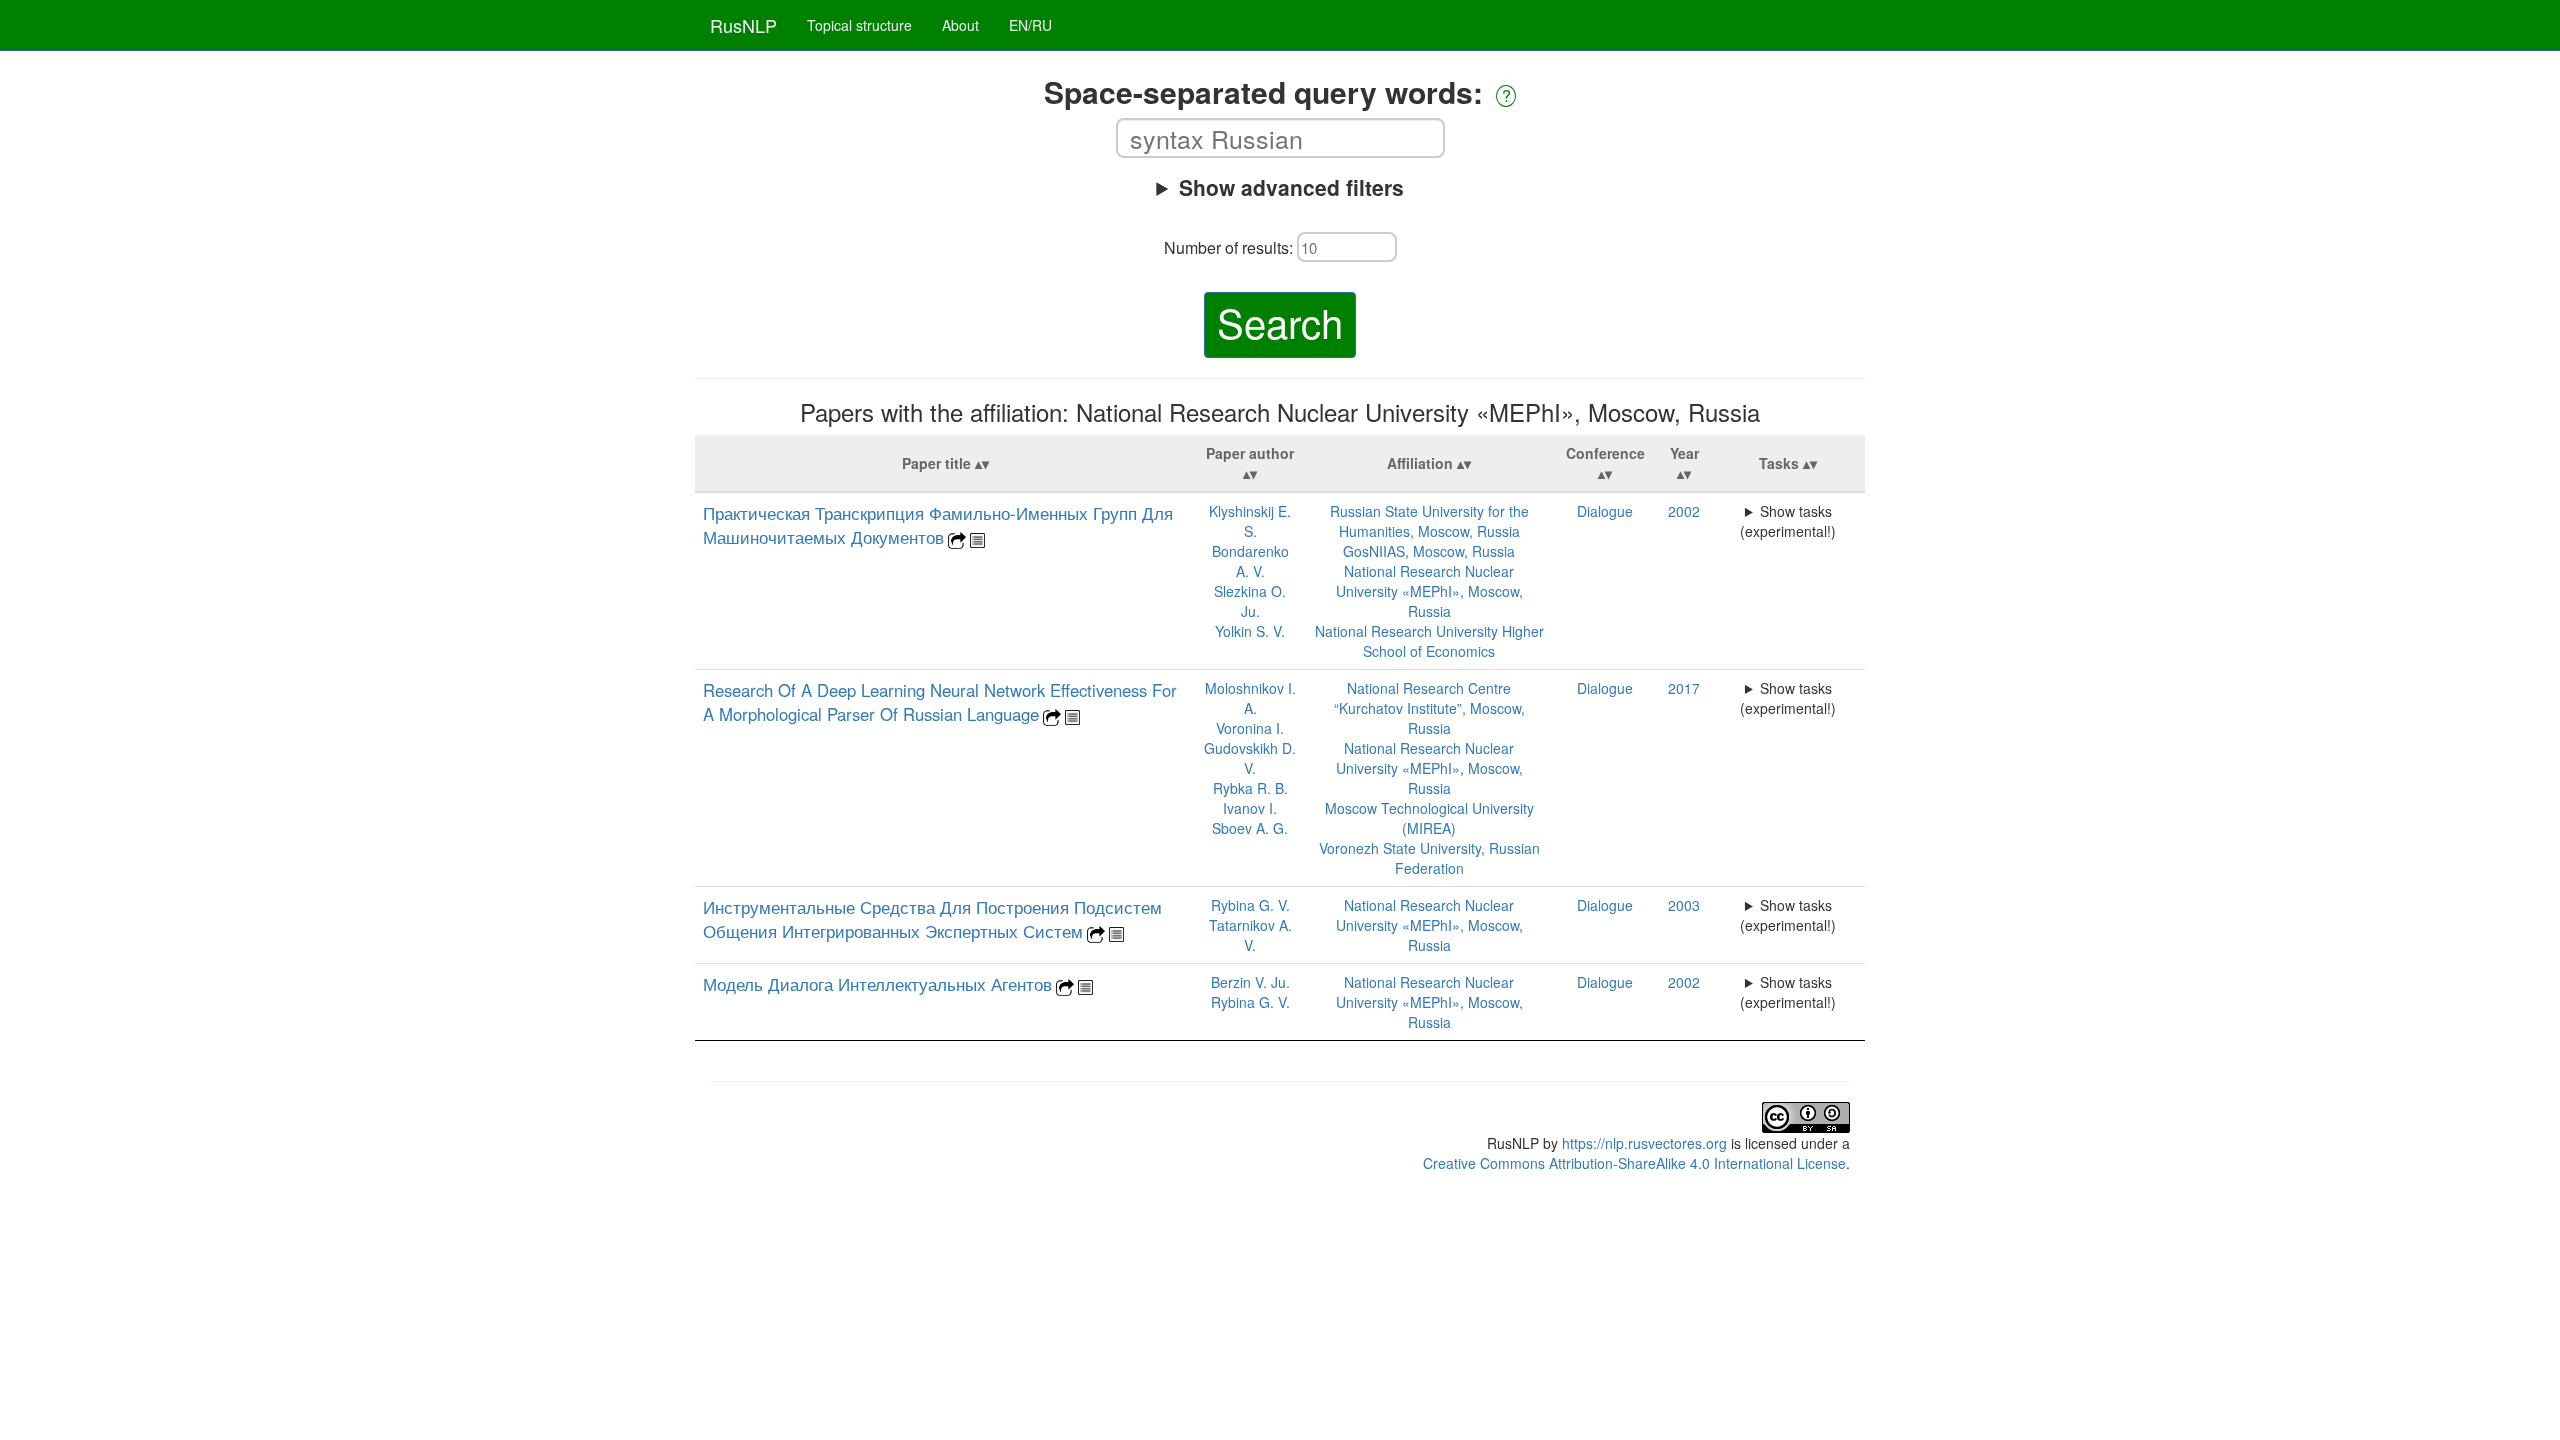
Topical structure (859, 25)
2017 (1684, 688)
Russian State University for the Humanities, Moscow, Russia (1429, 521)
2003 (1684, 905)
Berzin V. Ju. (1250, 982)
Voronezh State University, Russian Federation (1429, 858)
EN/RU (1030, 25)
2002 (1684, 511)
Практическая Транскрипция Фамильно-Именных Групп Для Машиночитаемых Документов (938, 525)
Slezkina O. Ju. (1250, 601)
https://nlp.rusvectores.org (1644, 1143)
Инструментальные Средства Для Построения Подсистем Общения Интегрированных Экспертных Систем (932, 919)
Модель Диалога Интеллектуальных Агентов (877, 984)
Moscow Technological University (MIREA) (1429, 818)
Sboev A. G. (1250, 828)
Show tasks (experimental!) (1788, 521)
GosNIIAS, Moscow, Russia (1429, 551)
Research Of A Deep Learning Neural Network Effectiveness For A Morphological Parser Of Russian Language (940, 702)
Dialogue (1605, 511)
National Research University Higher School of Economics (1429, 641)
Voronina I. (1250, 728)
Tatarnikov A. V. (1250, 935)
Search (1280, 321)
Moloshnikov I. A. (1250, 698)
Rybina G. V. (1250, 905)
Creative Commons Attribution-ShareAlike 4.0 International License (1634, 1163)
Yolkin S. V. (1250, 631)
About (960, 25)
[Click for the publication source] (957, 538)
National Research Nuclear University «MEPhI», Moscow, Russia (1429, 591)
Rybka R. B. (1250, 788)
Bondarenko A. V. (1250, 561)
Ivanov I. (1250, 808)
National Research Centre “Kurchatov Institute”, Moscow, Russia (1429, 708)
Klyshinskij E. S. (1250, 521)
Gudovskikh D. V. (1250, 758)
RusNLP (743, 25)
